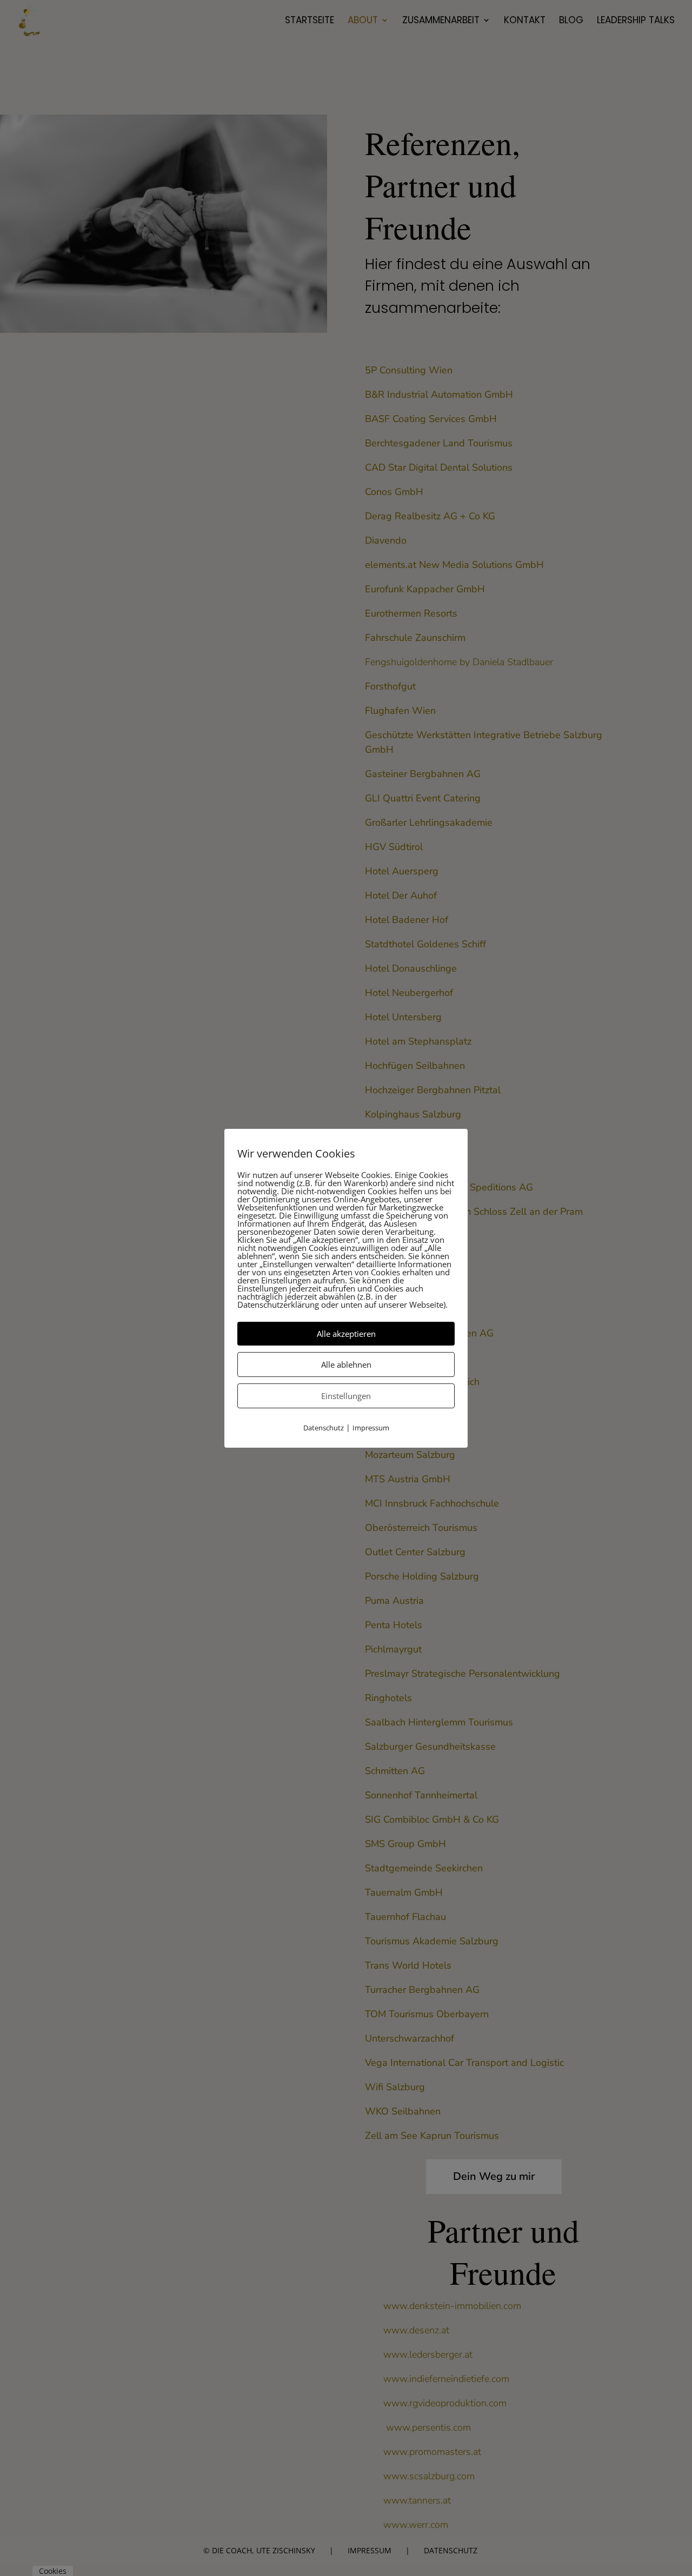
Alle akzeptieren (346, 1334)
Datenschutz (324, 1428)
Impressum (371, 1428)
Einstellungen (346, 1396)
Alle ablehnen (346, 1364)
